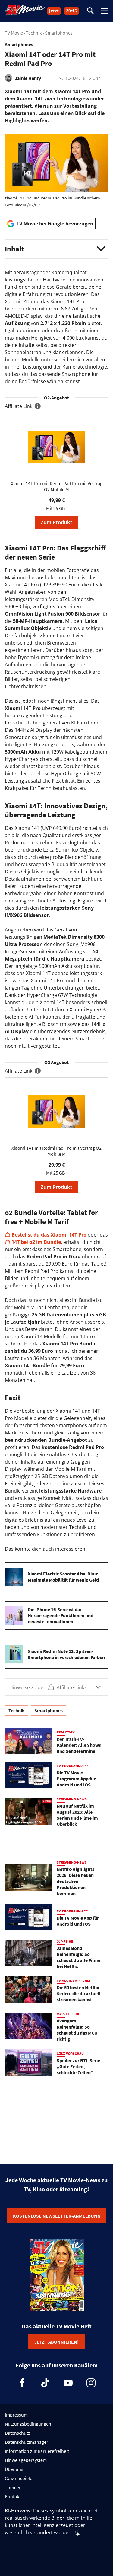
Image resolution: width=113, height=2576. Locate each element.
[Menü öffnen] (105, 11)
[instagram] (91, 2383)
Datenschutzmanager (27, 2442)
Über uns (14, 2469)
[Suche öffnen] (90, 11)
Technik (34, 33)
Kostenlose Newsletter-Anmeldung (57, 2216)
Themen (13, 2487)
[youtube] (68, 2383)
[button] (56, 249)
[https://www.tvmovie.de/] (25, 10)
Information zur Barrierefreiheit (37, 2451)
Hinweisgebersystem (26, 2460)
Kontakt (13, 2496)
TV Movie (14, 33)
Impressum (16, 2415)
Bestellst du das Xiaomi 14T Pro (49, 1235)
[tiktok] (45, 2383)
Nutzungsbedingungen (28, 2424)
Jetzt (54, 11)
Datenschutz (17, 2433)
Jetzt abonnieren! (56, 2342)
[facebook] (22, 2383)
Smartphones (59, 33)
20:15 (71, 11)
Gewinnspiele (19, 2478)
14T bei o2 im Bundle (36, 1242)
